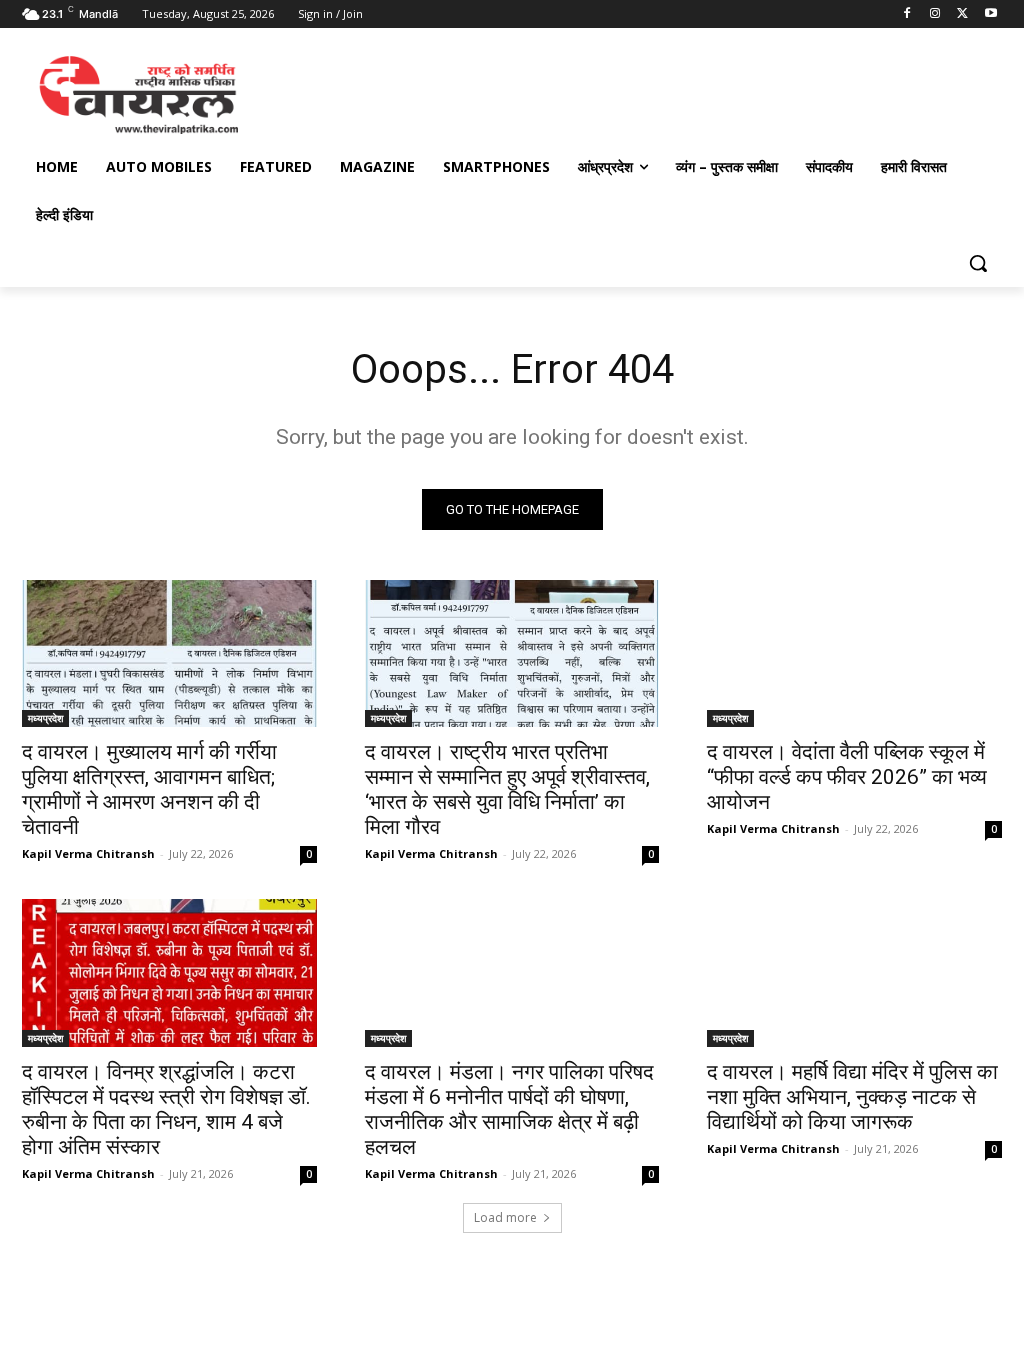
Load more (505, 1217)
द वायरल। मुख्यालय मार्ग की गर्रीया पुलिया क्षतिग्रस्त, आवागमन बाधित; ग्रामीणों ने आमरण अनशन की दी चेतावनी (149, 789)
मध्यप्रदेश (45, 718)
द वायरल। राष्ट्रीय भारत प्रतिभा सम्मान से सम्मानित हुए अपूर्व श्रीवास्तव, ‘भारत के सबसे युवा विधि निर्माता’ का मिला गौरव (507, 789)
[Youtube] (990, 14)
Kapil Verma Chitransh (88, 853)
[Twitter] (962, 14)
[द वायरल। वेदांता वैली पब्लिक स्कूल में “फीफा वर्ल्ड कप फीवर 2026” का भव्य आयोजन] (854, 653)
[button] (978, 263)
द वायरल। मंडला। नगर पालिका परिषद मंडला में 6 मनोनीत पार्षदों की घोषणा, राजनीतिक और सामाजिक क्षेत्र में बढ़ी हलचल (509, 1109)
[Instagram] (935, 14)
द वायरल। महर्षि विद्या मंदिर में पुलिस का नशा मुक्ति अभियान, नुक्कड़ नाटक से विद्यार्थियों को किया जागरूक (852, 1097)
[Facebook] (907, 14)
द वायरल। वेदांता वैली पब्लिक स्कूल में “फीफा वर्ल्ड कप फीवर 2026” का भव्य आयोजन (847, 777)
